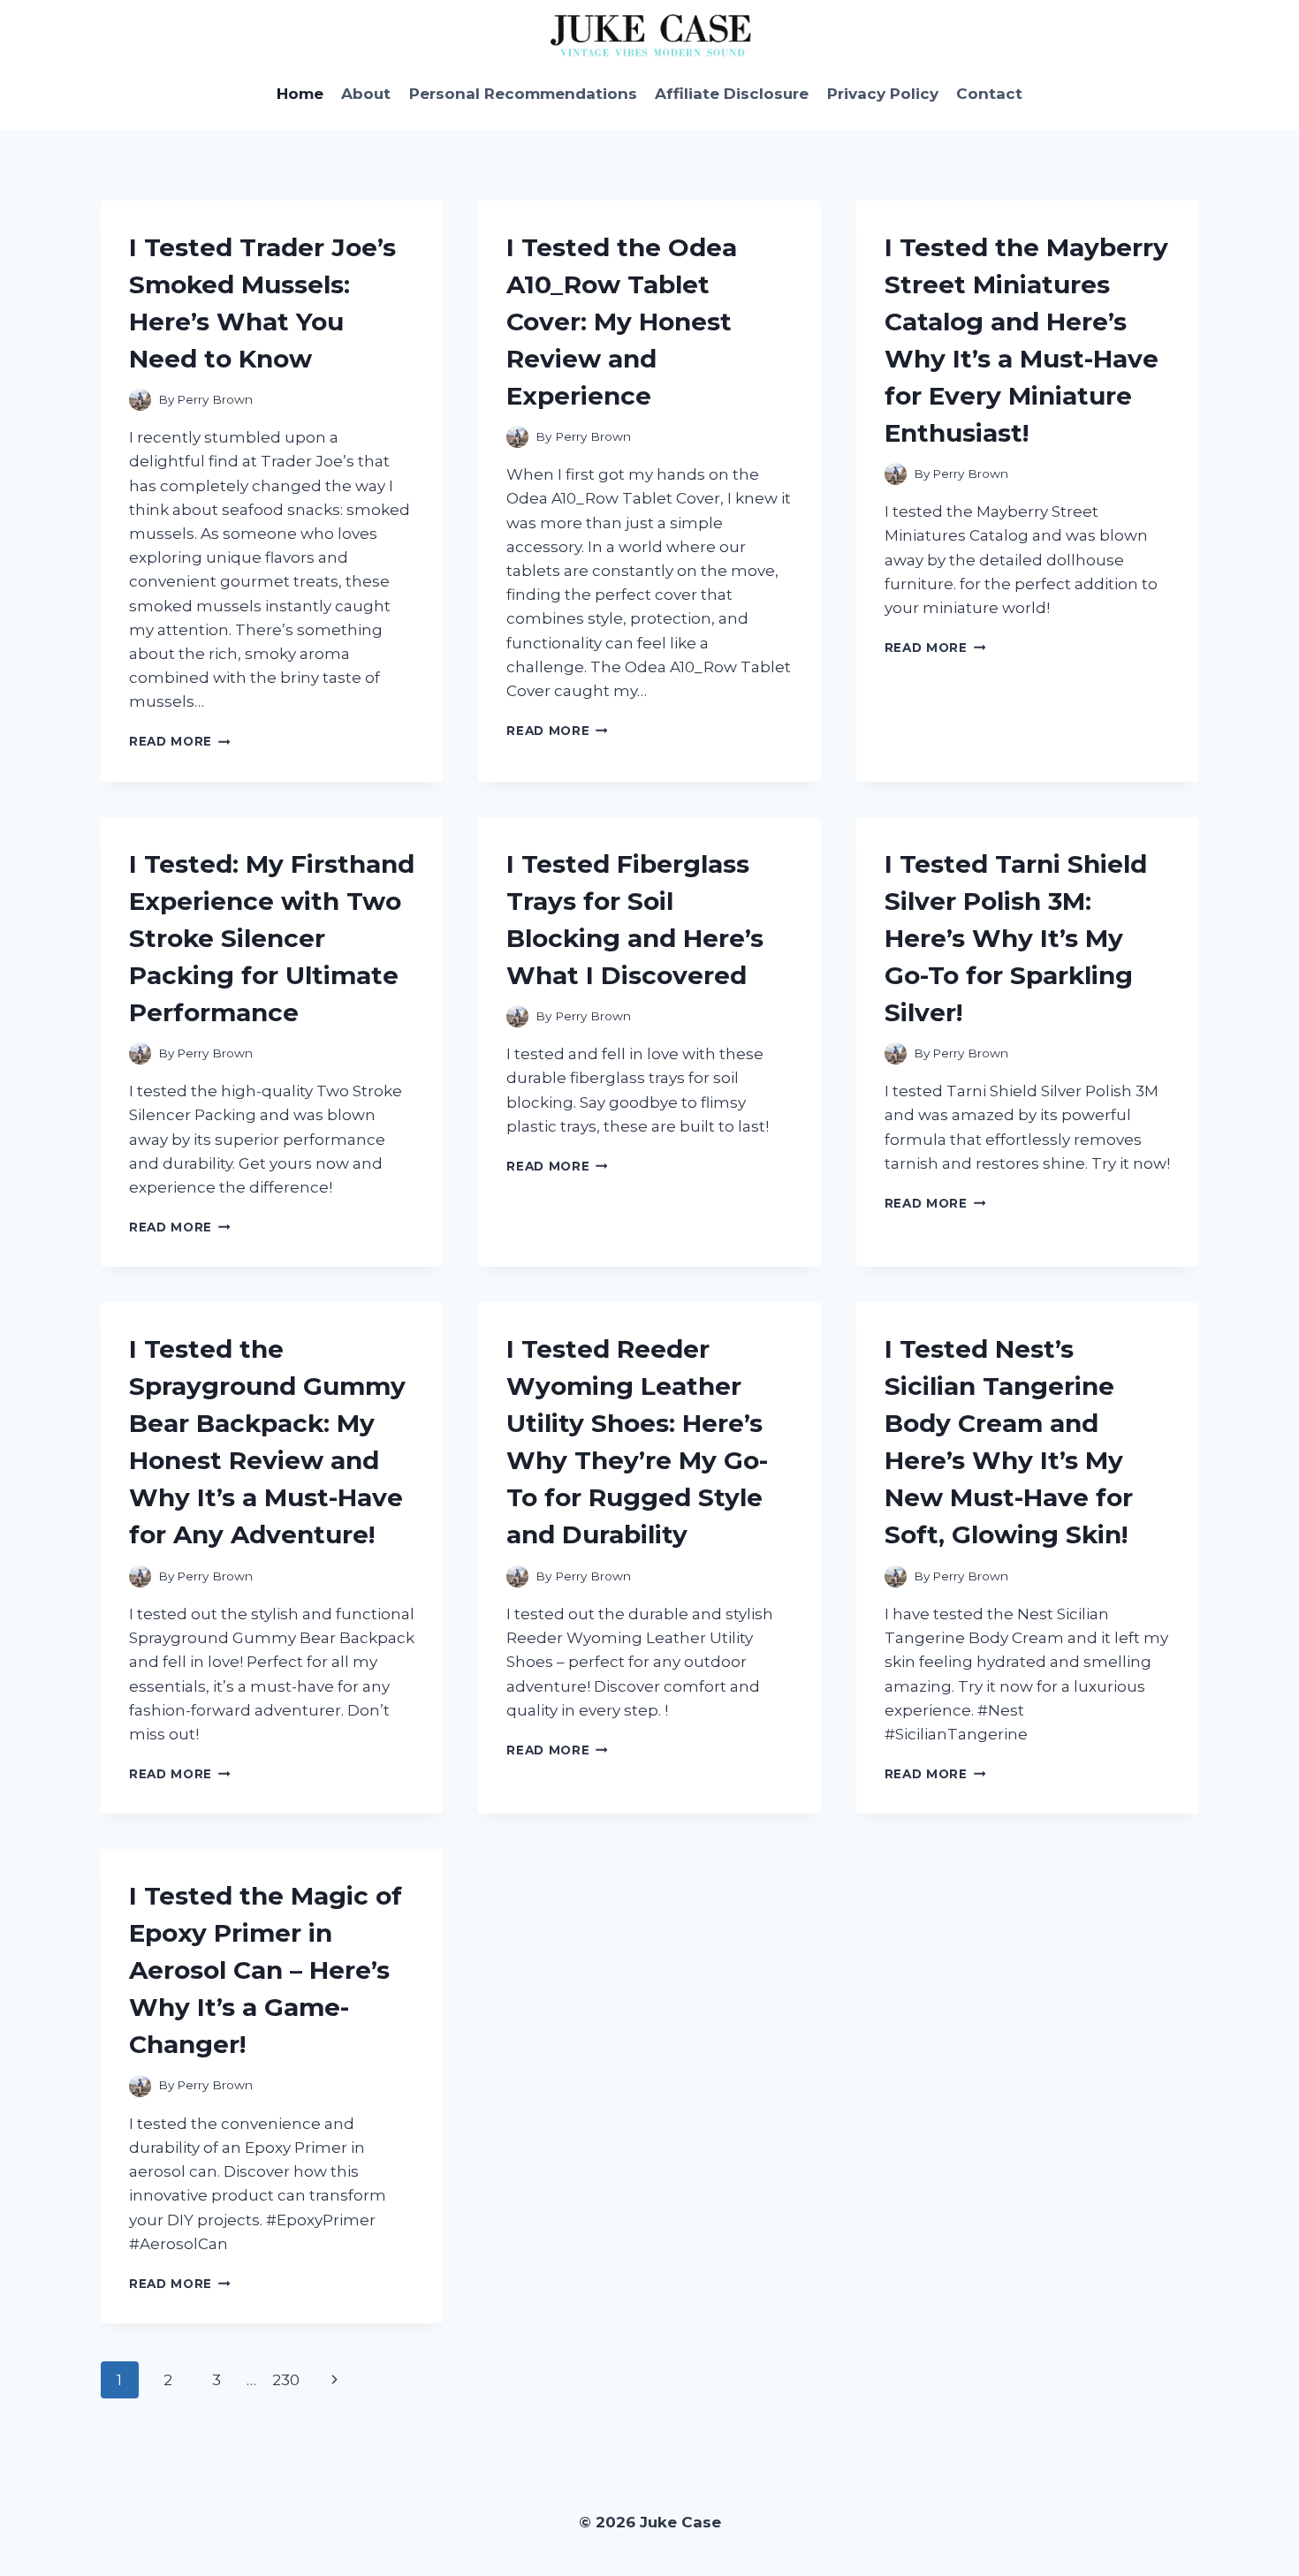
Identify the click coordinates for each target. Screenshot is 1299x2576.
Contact (989, 94)
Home (300, 94)
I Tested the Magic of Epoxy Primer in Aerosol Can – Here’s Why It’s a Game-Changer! (266, 1970)
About (366, 94)
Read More (180, 741)
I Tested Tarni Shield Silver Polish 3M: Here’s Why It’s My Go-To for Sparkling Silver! (1016, 938)
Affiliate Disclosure (732, 94)
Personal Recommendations (523, 94)
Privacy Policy (883, 94)
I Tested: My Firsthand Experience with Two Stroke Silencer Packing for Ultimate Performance (272, 938)
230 (286, 2380)
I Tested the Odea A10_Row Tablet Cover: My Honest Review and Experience (622, 322)
